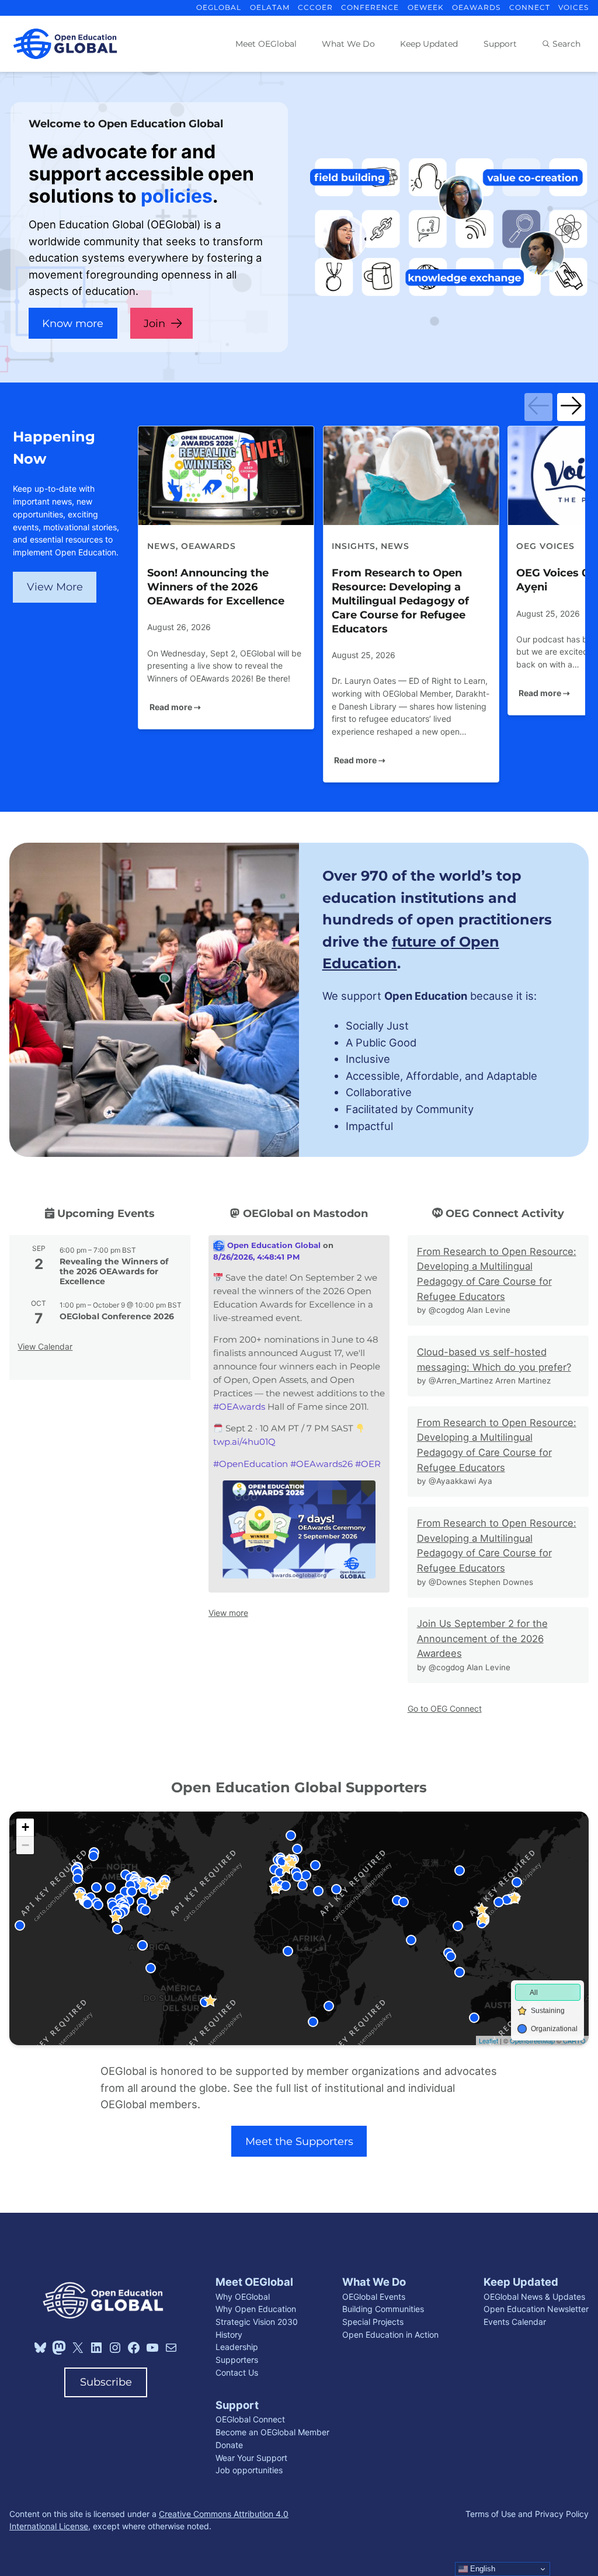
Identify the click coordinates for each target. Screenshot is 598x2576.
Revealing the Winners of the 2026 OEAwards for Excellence (114, 1271)
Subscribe (106, 2382)
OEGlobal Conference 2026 (117, 1316)
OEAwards (208, 546)
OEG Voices (545, 546)
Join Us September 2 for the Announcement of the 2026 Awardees (482, 1638)
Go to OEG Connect (445, 1708)
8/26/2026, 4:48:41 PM (256, 1257)
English (481, 2569)
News (161, 546)
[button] (538, 407)
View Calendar (45, 1346)
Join (154, 323)
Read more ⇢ (175, 707)
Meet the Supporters (299, 2141)
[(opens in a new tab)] (226, 476)
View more (228, 1613)
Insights (354, 546)
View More (55, 587)
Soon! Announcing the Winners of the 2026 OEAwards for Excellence (216, 587)
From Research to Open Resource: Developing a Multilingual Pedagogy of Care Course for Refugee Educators (400, 601)
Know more (73, 323)
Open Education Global (273, 1245)
